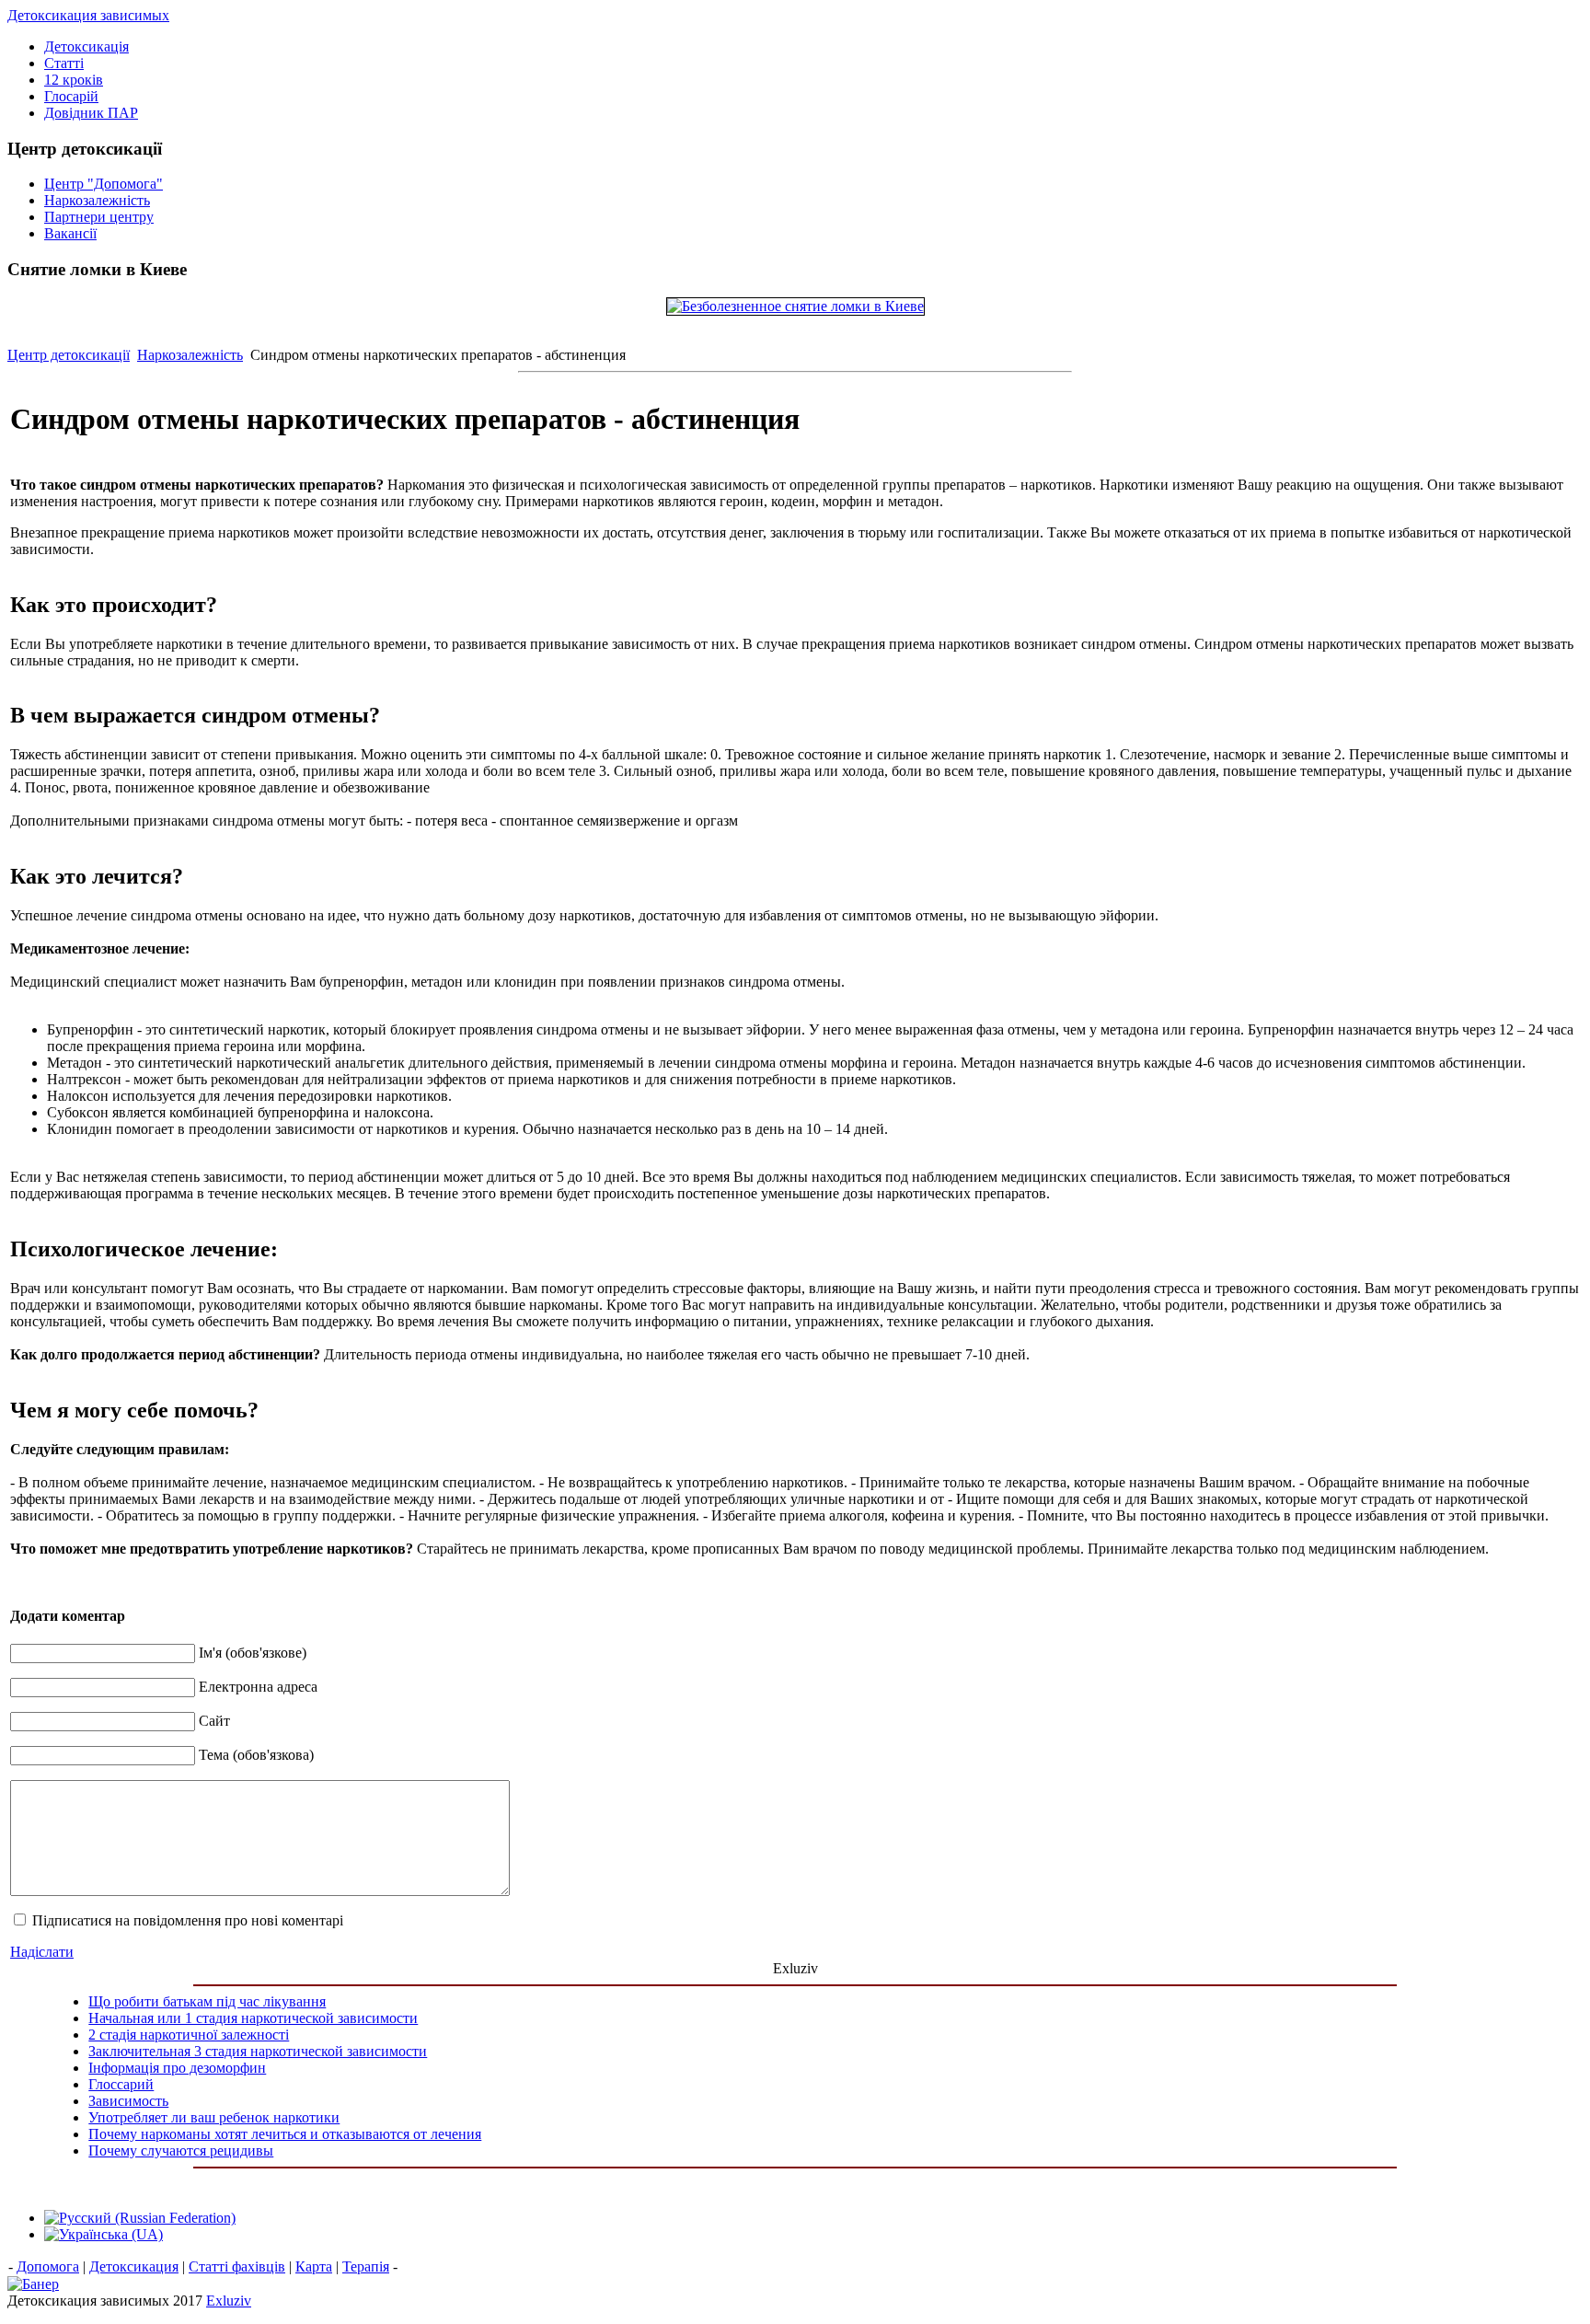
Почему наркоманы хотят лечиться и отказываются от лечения (285, 2134)
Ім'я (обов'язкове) (253, 1653)
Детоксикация (134, 2266)
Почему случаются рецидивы (181, 2151)
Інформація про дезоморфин (177, 2068)
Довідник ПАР (91, 113)
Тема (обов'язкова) (256, 1755)
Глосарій (71, 96)
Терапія (366, 2266)
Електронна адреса (258, 1687)
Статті (64, 63)
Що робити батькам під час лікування (207, 2001)
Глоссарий (121, 2084)
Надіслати (42, 1952)
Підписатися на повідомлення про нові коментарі (188, 1920)
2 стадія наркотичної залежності (189, 2035)
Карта (314, 2266)
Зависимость (128, 2101)
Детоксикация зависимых (88, 15)
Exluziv (229, 2301)
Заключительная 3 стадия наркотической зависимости (258, 2051)
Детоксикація (86, 46)
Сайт (214, 1721)
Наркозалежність (190, 355)
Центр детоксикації (69, 355)
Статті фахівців (237, 2266)
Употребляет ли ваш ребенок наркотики (214, 2117)
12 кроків (74, 80)
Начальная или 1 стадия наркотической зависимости (253, 2018)
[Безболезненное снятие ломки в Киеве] (795, 306)
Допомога (48, 2266)
